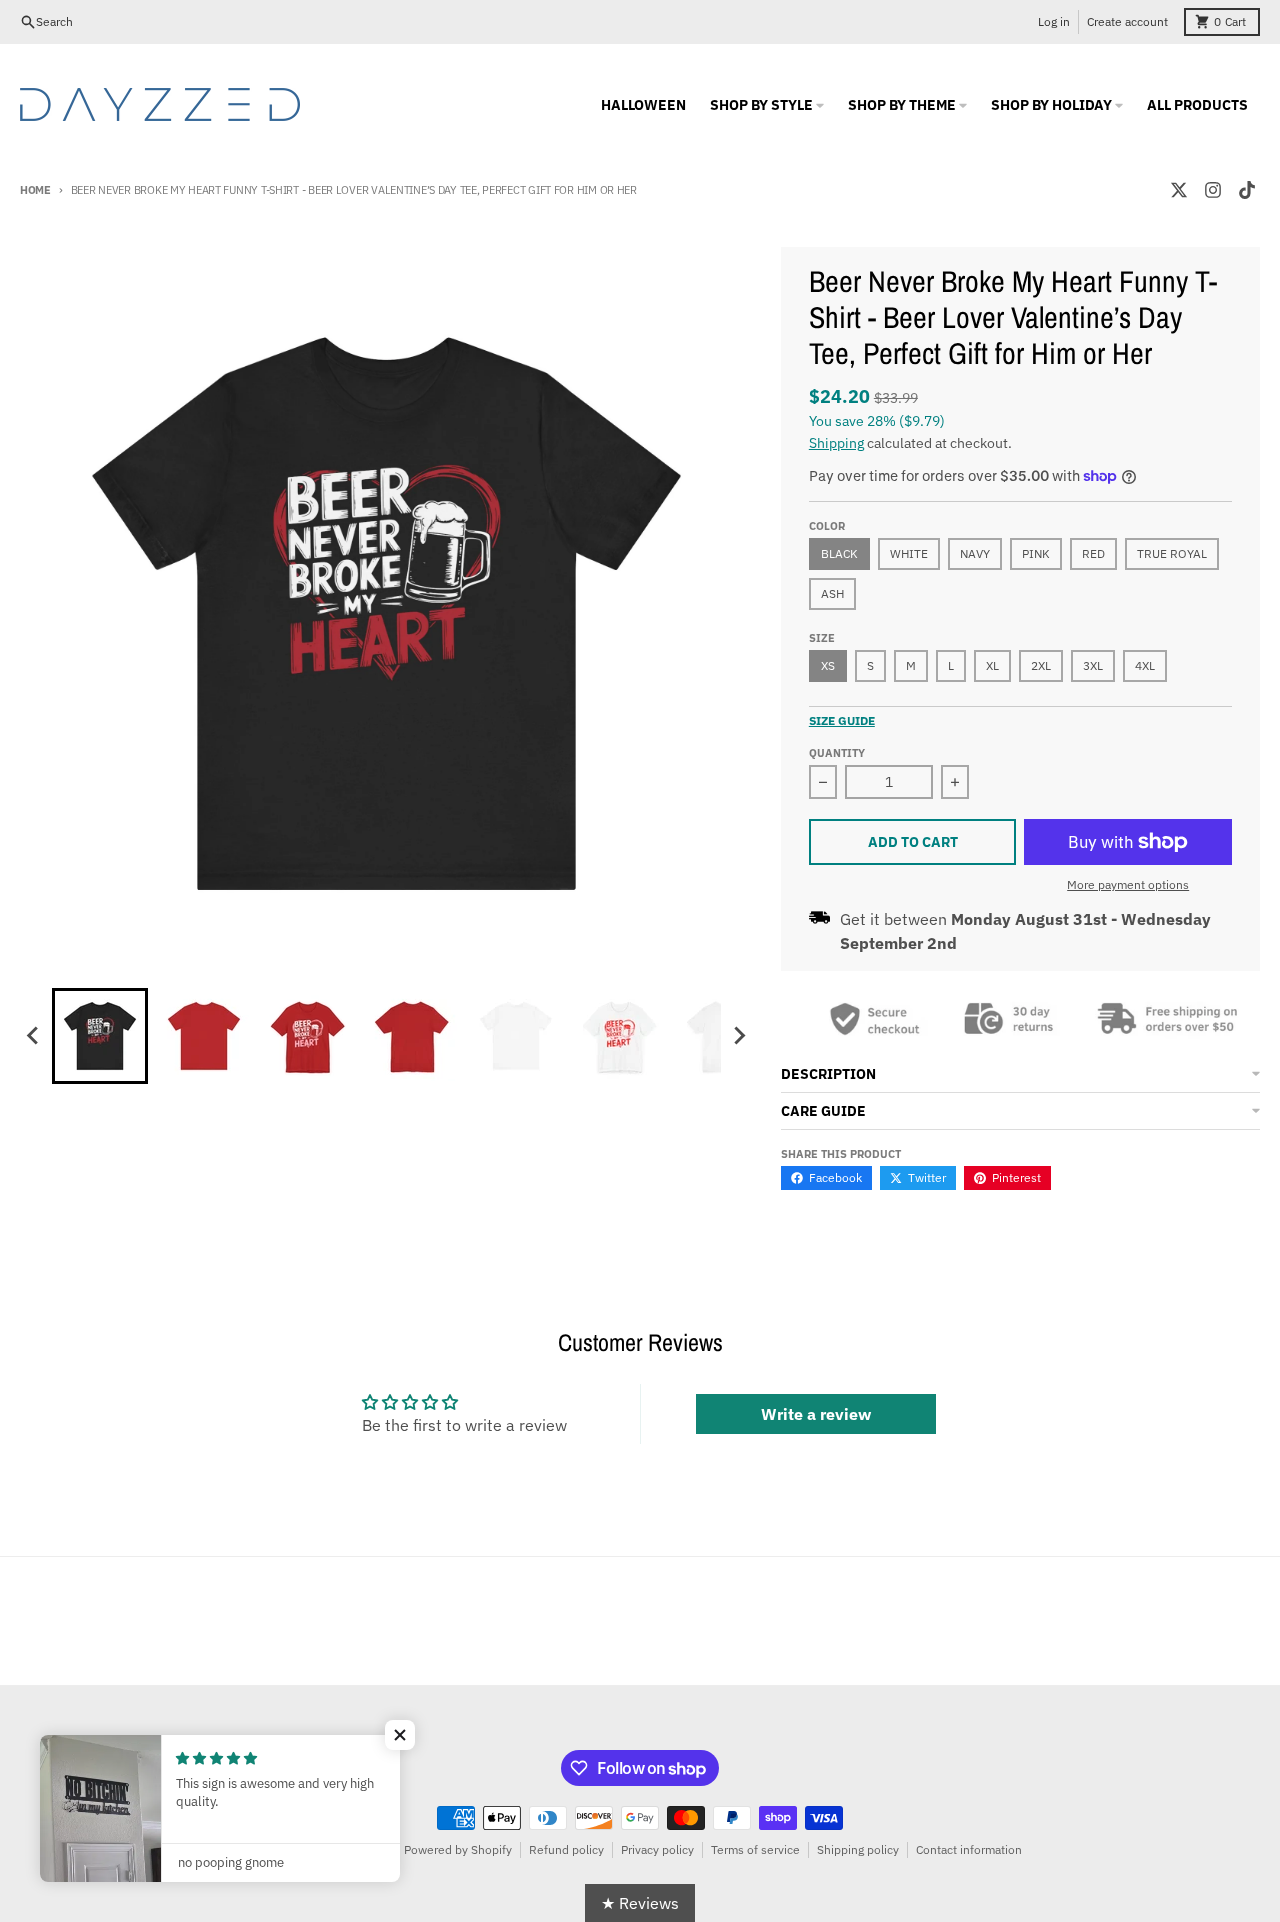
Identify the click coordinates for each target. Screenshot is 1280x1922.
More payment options (1128, 884)
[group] (100, 1036)
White (909, 553)
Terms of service (755, 1849)
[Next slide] (739, 1036)
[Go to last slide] (34, 1036)
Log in (1054, 21)
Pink (1036, 553)
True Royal (1172, 553)
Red (1093, 553)
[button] (400, 1735)
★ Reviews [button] (640, 1903)
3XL (1093, 665)
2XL (1041, 665)
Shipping (836, 443)
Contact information (969, 1849)
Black (839, 553)
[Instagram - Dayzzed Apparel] (1213, 190)
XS (828, 665)
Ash (832, 593)
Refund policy (566, 1849)
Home (35, 190)
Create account (1127, 21)
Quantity (837, 753)
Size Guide (842, 720)
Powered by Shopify (458, 1849)
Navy (975, 553)
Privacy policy (657, 1849)
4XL (1145, 665)
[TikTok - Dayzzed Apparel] (1247, 190)
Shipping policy (858, 1849)
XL (992, 665)
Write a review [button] (816, 1414)
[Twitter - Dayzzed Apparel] (1179, 190)
